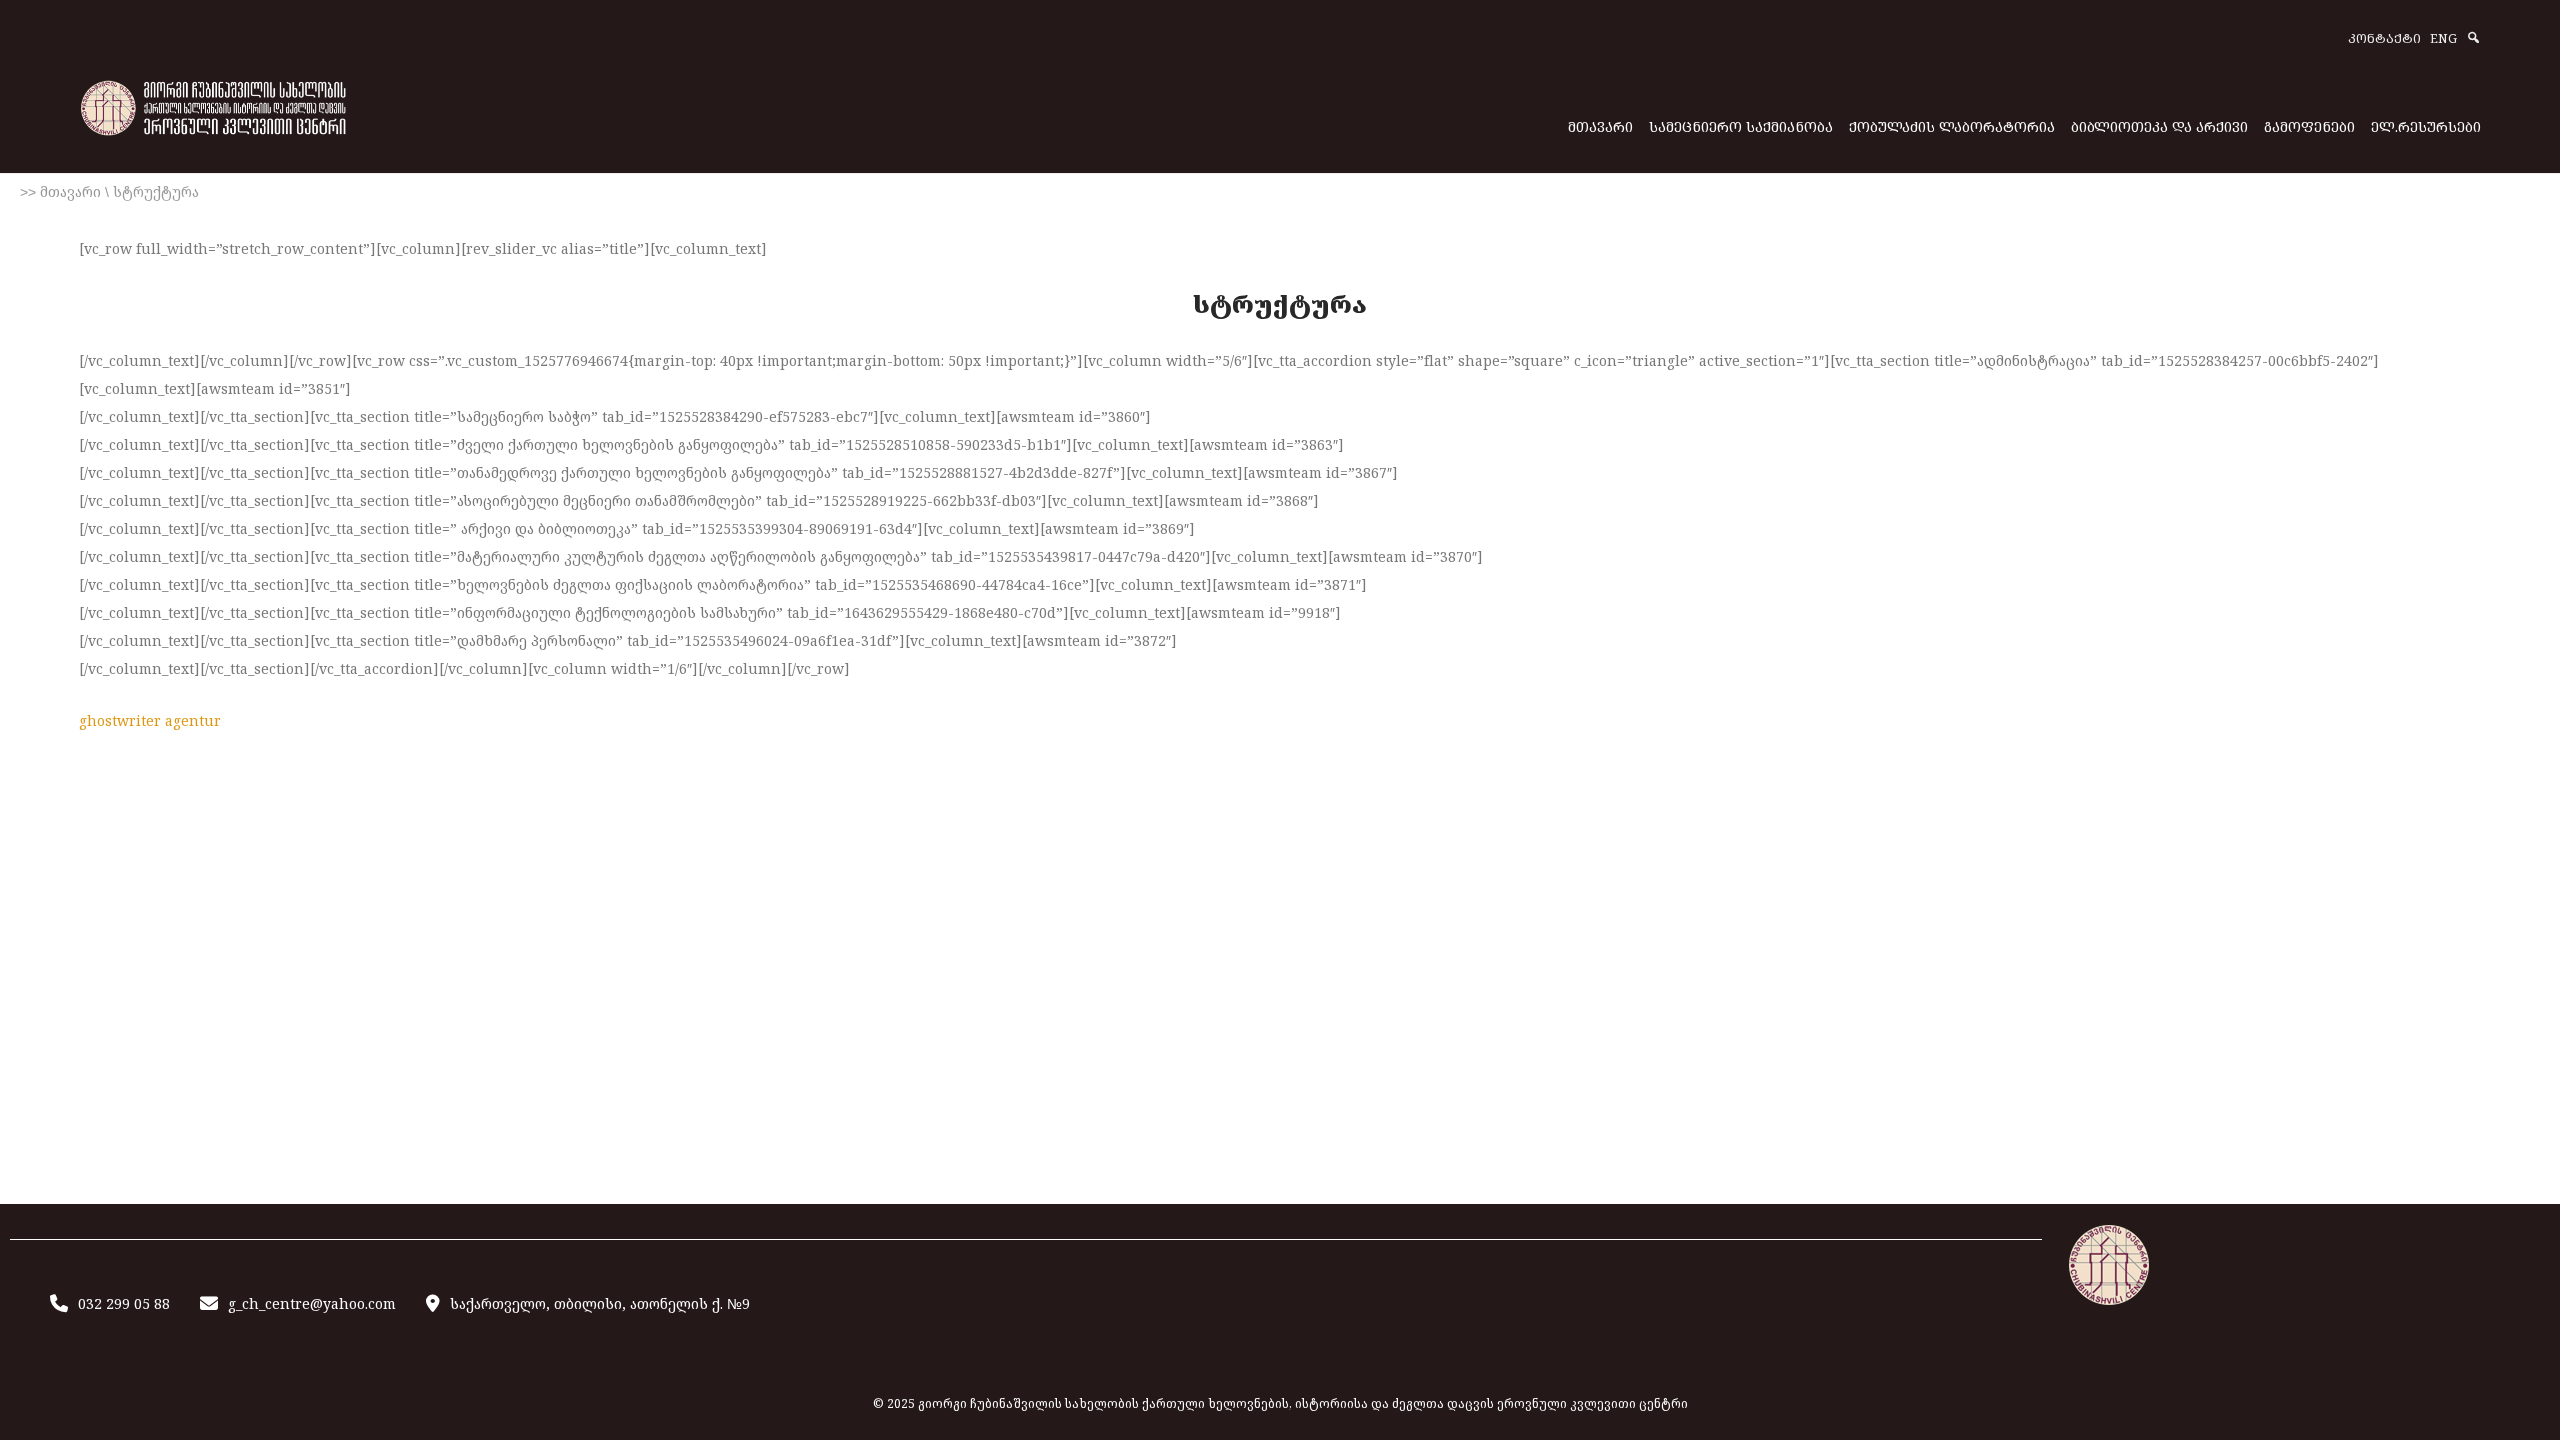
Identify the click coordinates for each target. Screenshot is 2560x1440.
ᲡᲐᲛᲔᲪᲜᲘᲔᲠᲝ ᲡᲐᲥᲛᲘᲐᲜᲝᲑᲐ (1741, 126)
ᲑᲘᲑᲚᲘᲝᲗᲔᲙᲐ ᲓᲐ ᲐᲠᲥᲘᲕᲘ (2159, 126)
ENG (2443, 39)
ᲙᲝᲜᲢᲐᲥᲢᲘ (2384, 39)
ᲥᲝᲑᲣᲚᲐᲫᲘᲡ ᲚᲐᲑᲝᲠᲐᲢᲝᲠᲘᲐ (1952, 126)
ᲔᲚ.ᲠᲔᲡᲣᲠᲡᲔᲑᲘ (2426, 126)
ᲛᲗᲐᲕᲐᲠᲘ (1600, 126)
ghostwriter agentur (150, 720)
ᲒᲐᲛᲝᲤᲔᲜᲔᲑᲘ (2309, 126)
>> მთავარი (60, 192)
